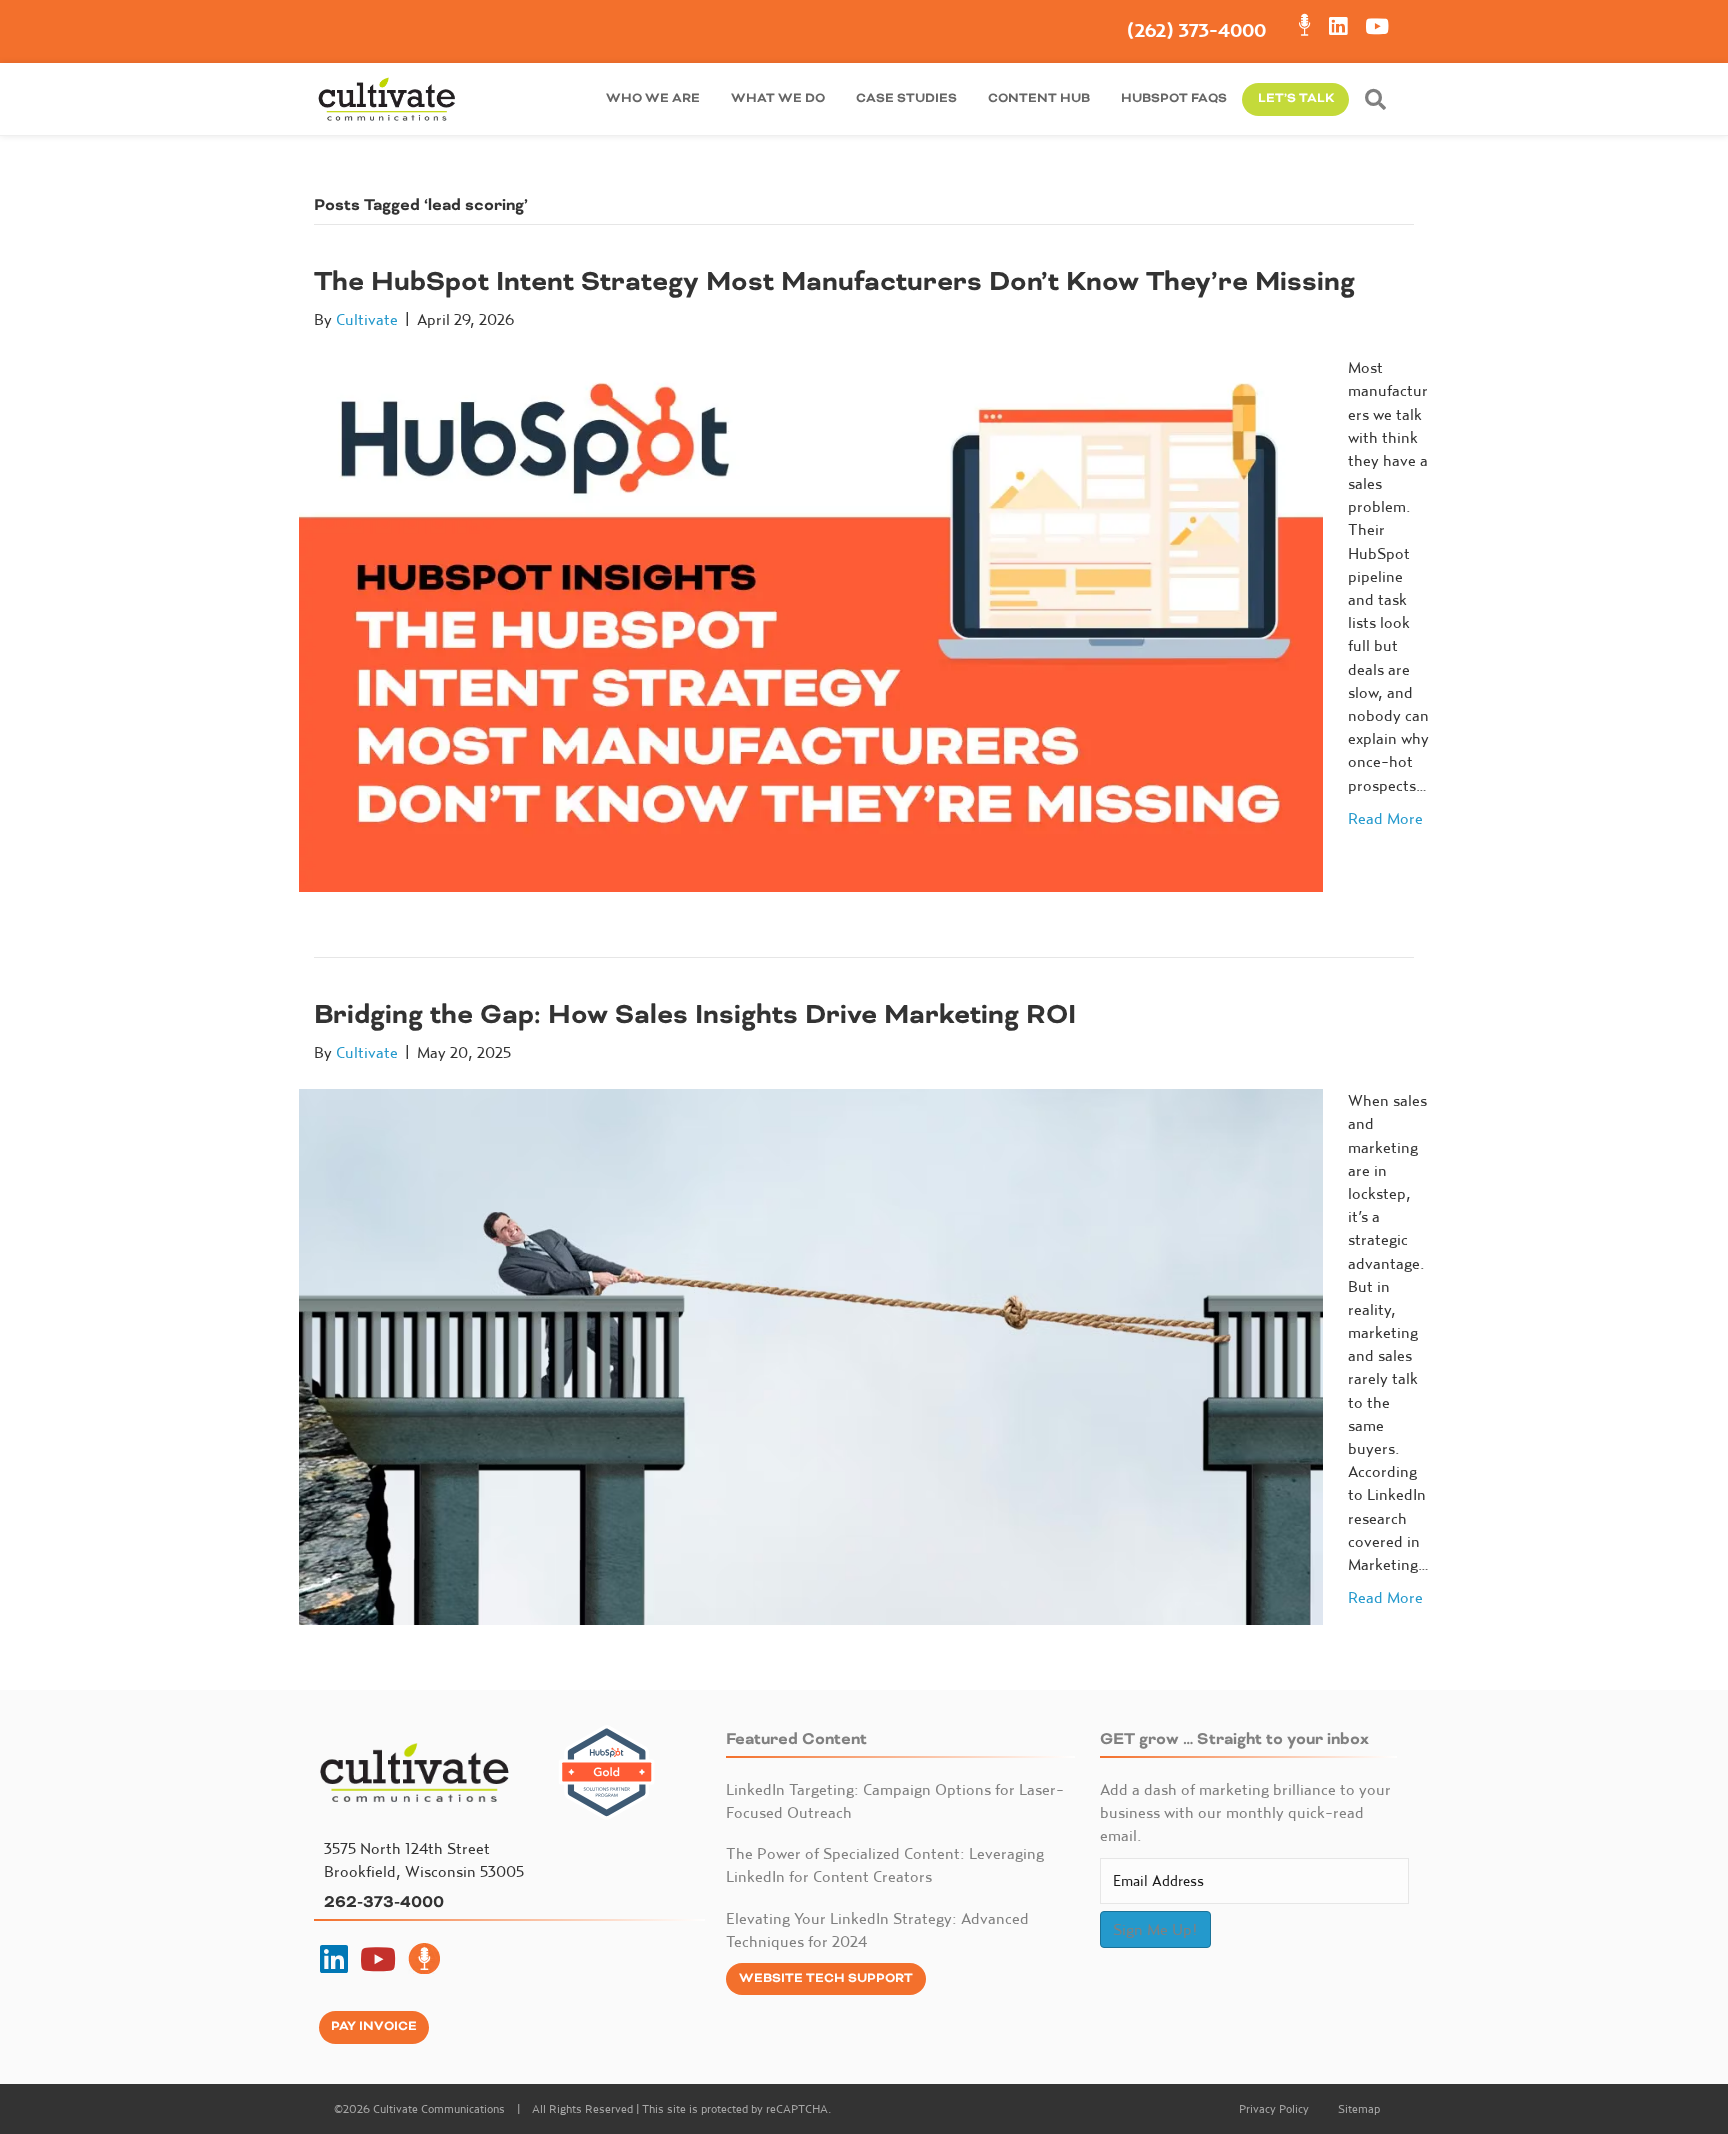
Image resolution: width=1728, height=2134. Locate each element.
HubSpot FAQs (1174, 98)
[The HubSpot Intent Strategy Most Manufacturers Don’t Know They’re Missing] (811, 622)
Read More (1385, 818)
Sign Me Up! (1155, 1929)
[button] (1379, 99)
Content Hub (1039, 98)
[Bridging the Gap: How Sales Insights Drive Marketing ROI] (811, 1355)
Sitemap (1359, 2108)
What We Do (778, 98)
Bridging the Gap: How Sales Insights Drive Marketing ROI (695, 1014)
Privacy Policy (1274, 2108)
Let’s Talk (1296, 98)
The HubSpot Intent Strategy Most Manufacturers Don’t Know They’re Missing (834, 281)
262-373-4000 (384, 1902)
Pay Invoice (374, 2026)
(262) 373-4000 (1196, 30)
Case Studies (906, 98)
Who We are (653, 98)
